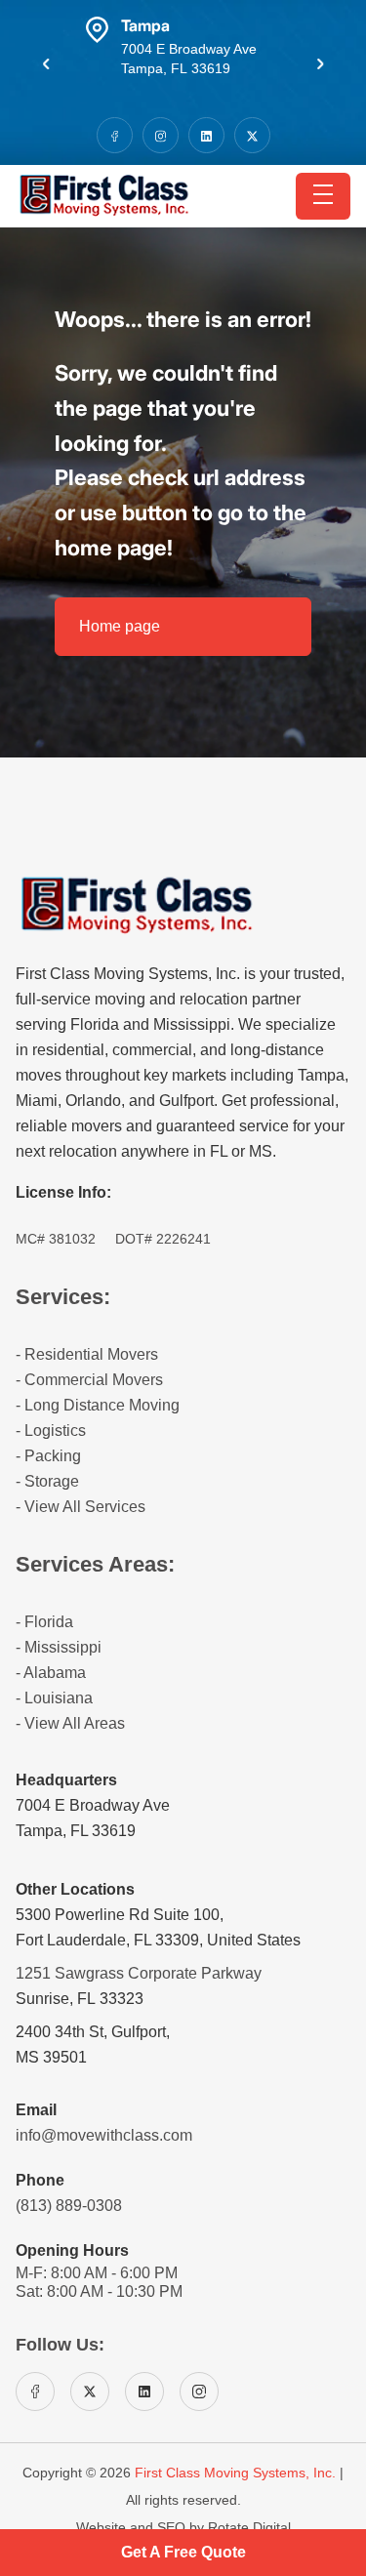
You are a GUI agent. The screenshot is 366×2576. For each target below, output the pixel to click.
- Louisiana (54, 1698)
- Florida (44, 1622)
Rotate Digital (249, 2527)
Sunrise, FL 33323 (80, 1999)
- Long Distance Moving (98, 1405)
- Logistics (51, 1431)
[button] (46, 64)
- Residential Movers (87, 1354)
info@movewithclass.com (104, 2135)
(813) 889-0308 (69, 2206)
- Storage (47, 1481)
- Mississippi (59, 1647)
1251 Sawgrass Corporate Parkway (139, 1973)
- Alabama (51, 1673)
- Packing (48, 1456)
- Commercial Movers (89, 1380)
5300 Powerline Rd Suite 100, (120, 1915)
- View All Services (81, 1507)
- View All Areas (70, 1723)
